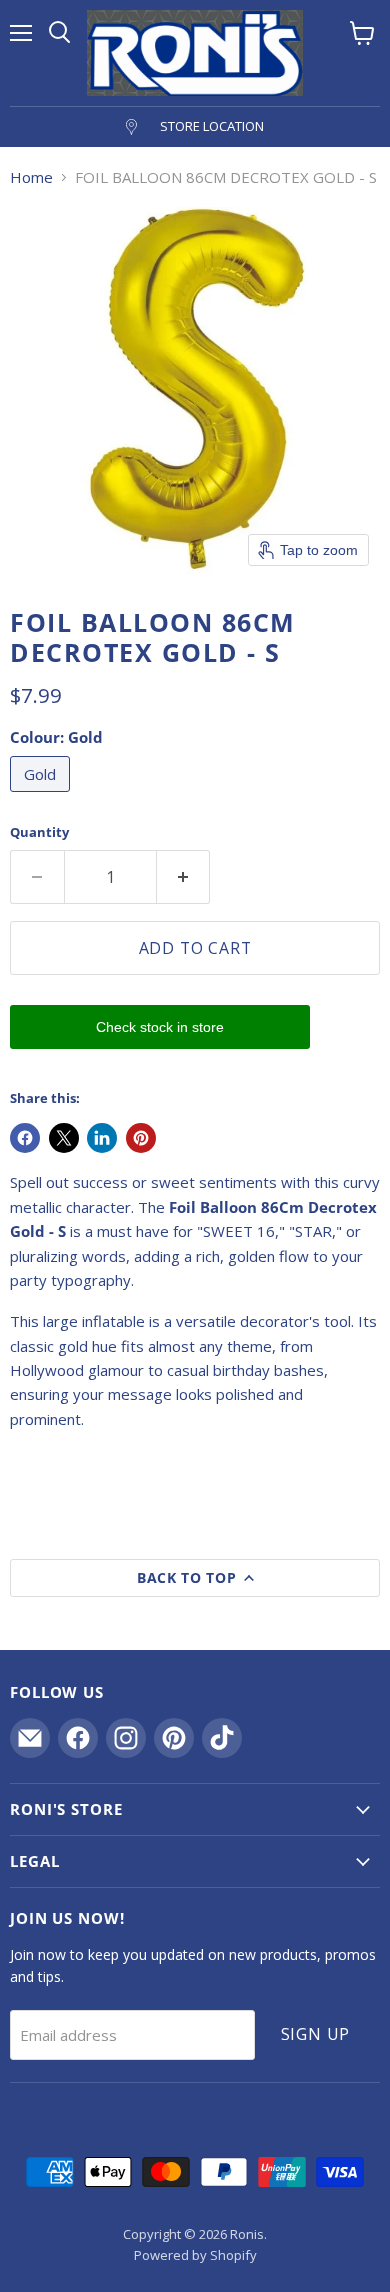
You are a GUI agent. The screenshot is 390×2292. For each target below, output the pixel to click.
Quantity (39, 832)
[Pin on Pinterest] (141, 1138)
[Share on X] (64, 1138)
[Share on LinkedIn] (102, 1138)
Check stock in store (160, 1027)
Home (31, 177)
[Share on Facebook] (25, 1138)
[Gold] (42, 796)
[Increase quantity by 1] (184, 877)
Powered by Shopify (195, 2255)
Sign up (316, 2034)
